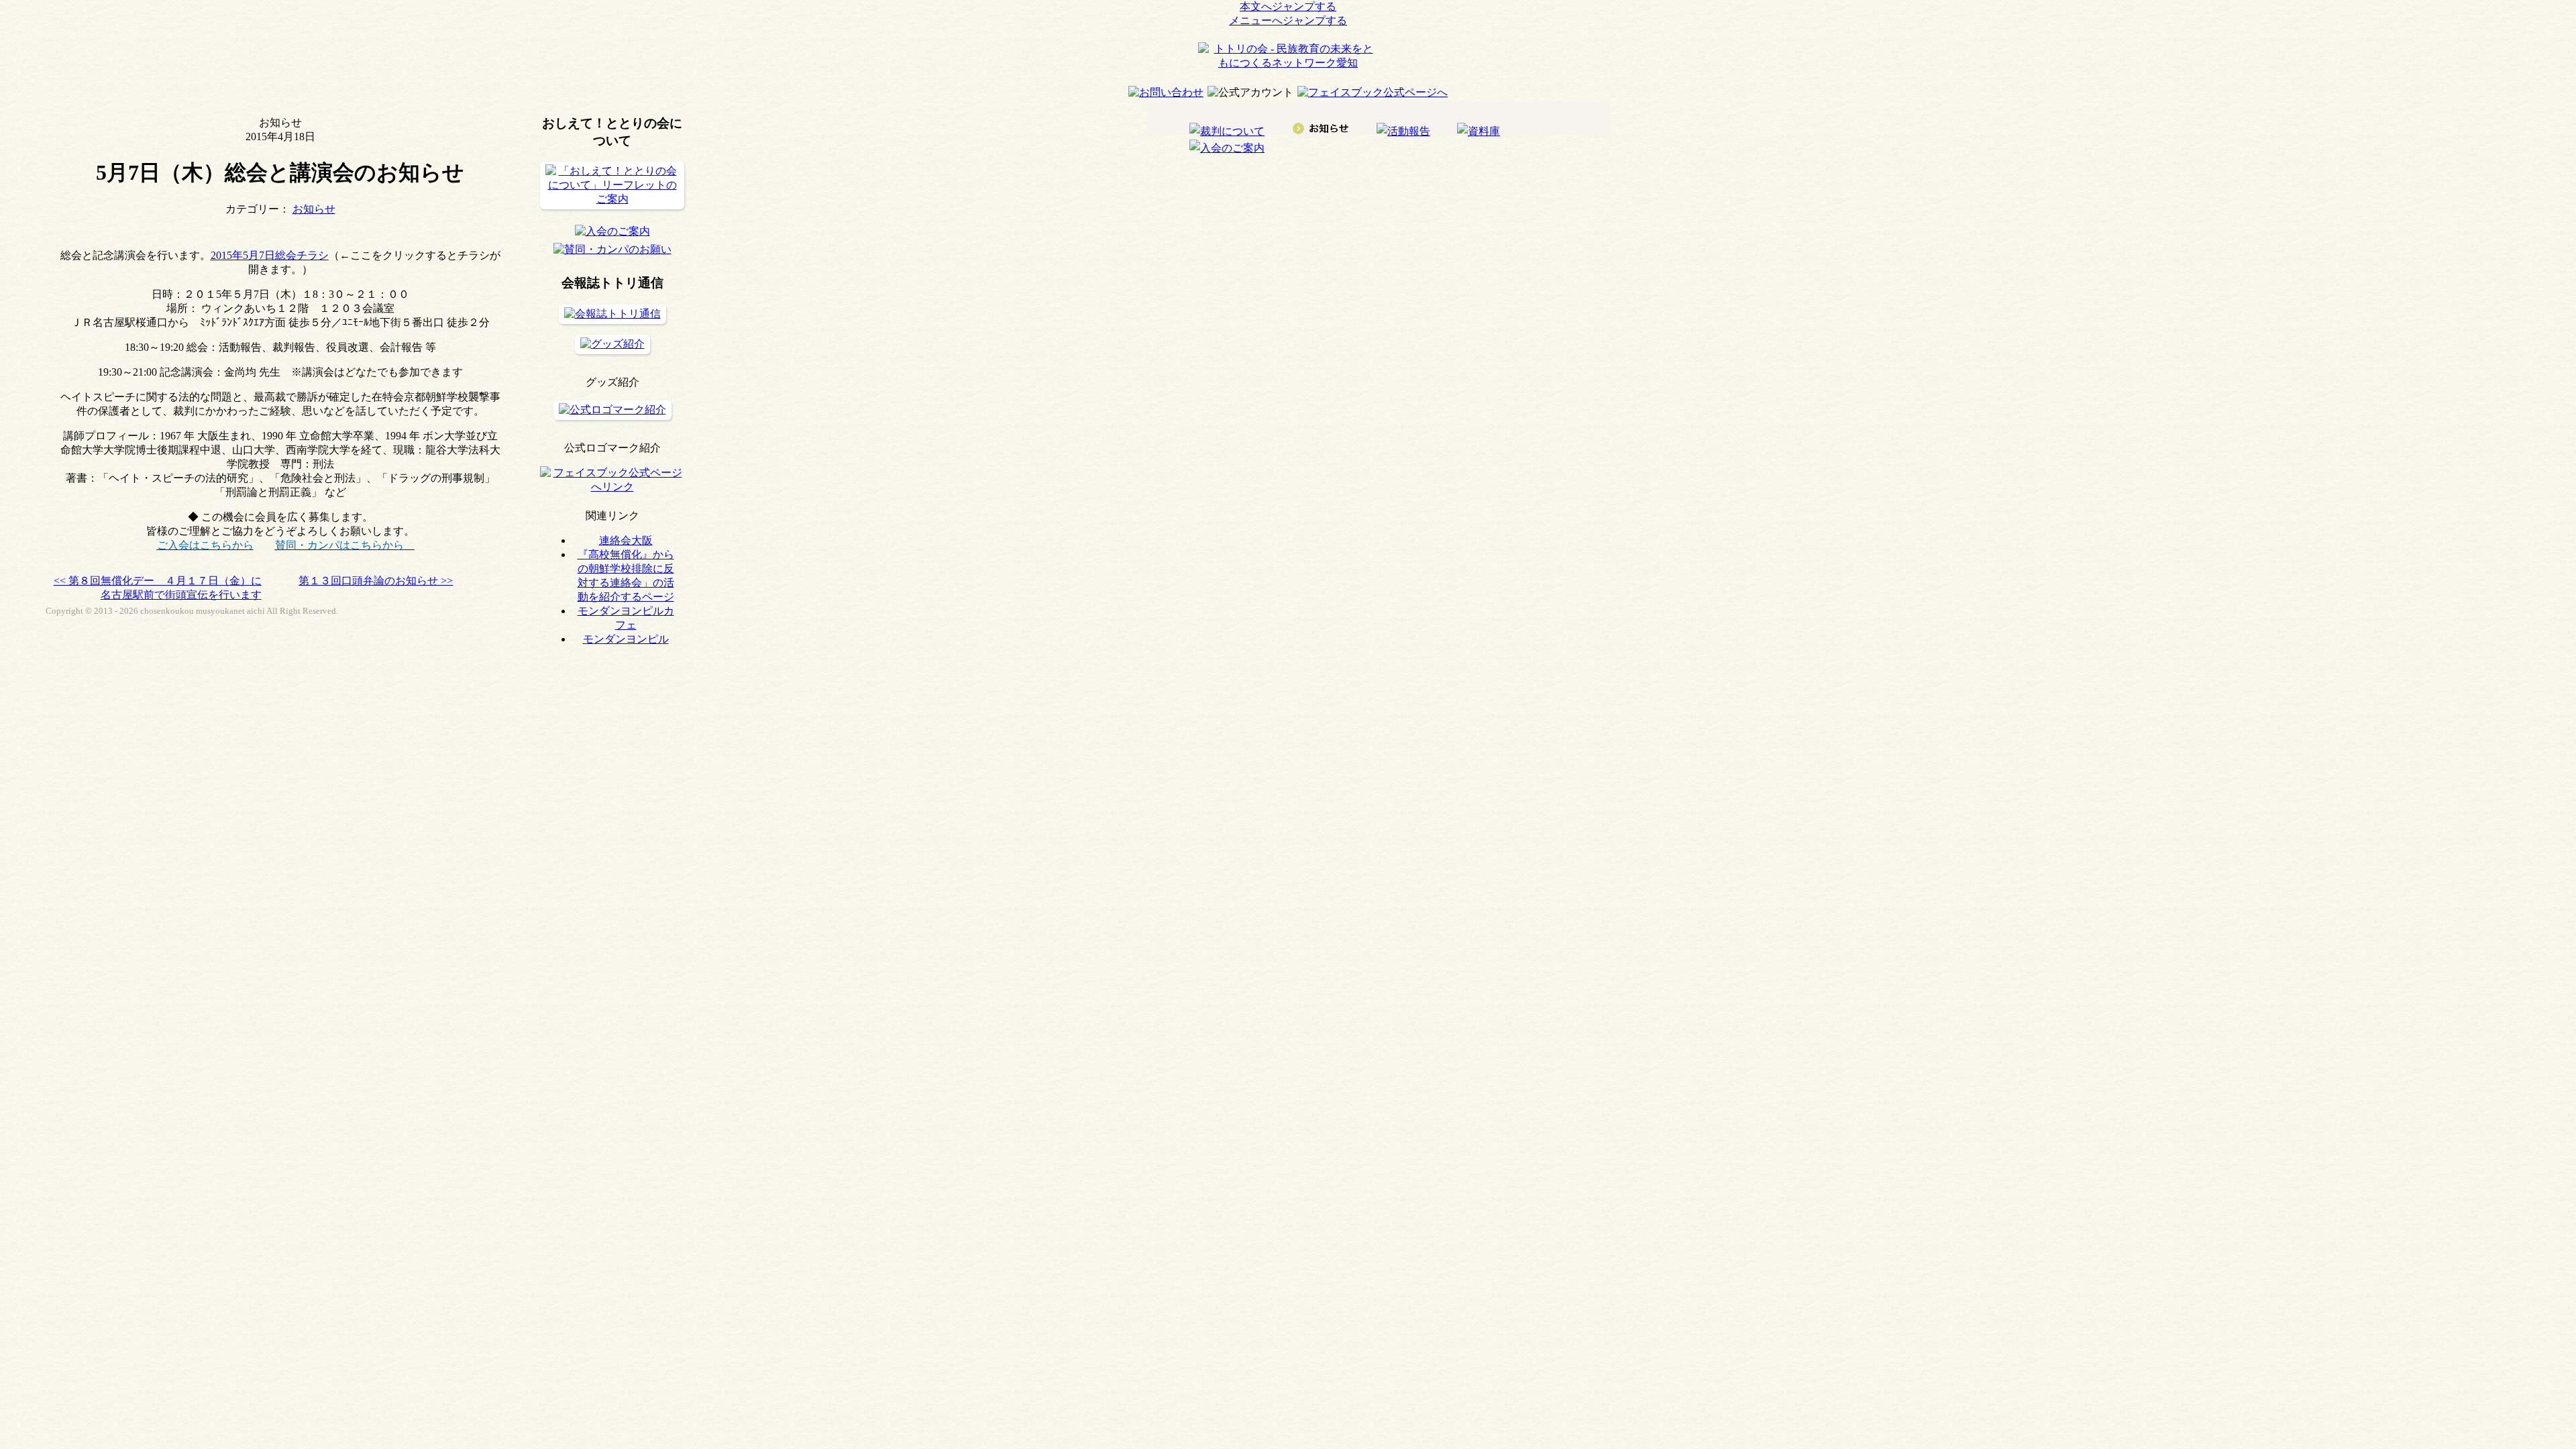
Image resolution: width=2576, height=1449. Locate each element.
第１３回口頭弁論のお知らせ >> (376, 581)
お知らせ (314, 209)
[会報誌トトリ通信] (612, 314)
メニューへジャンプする (1288, 20)
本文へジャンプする (1288, 6)
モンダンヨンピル (626, 639)
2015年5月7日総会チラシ (270, 255)
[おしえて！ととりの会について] (612, 199)
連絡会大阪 (626, 540)
